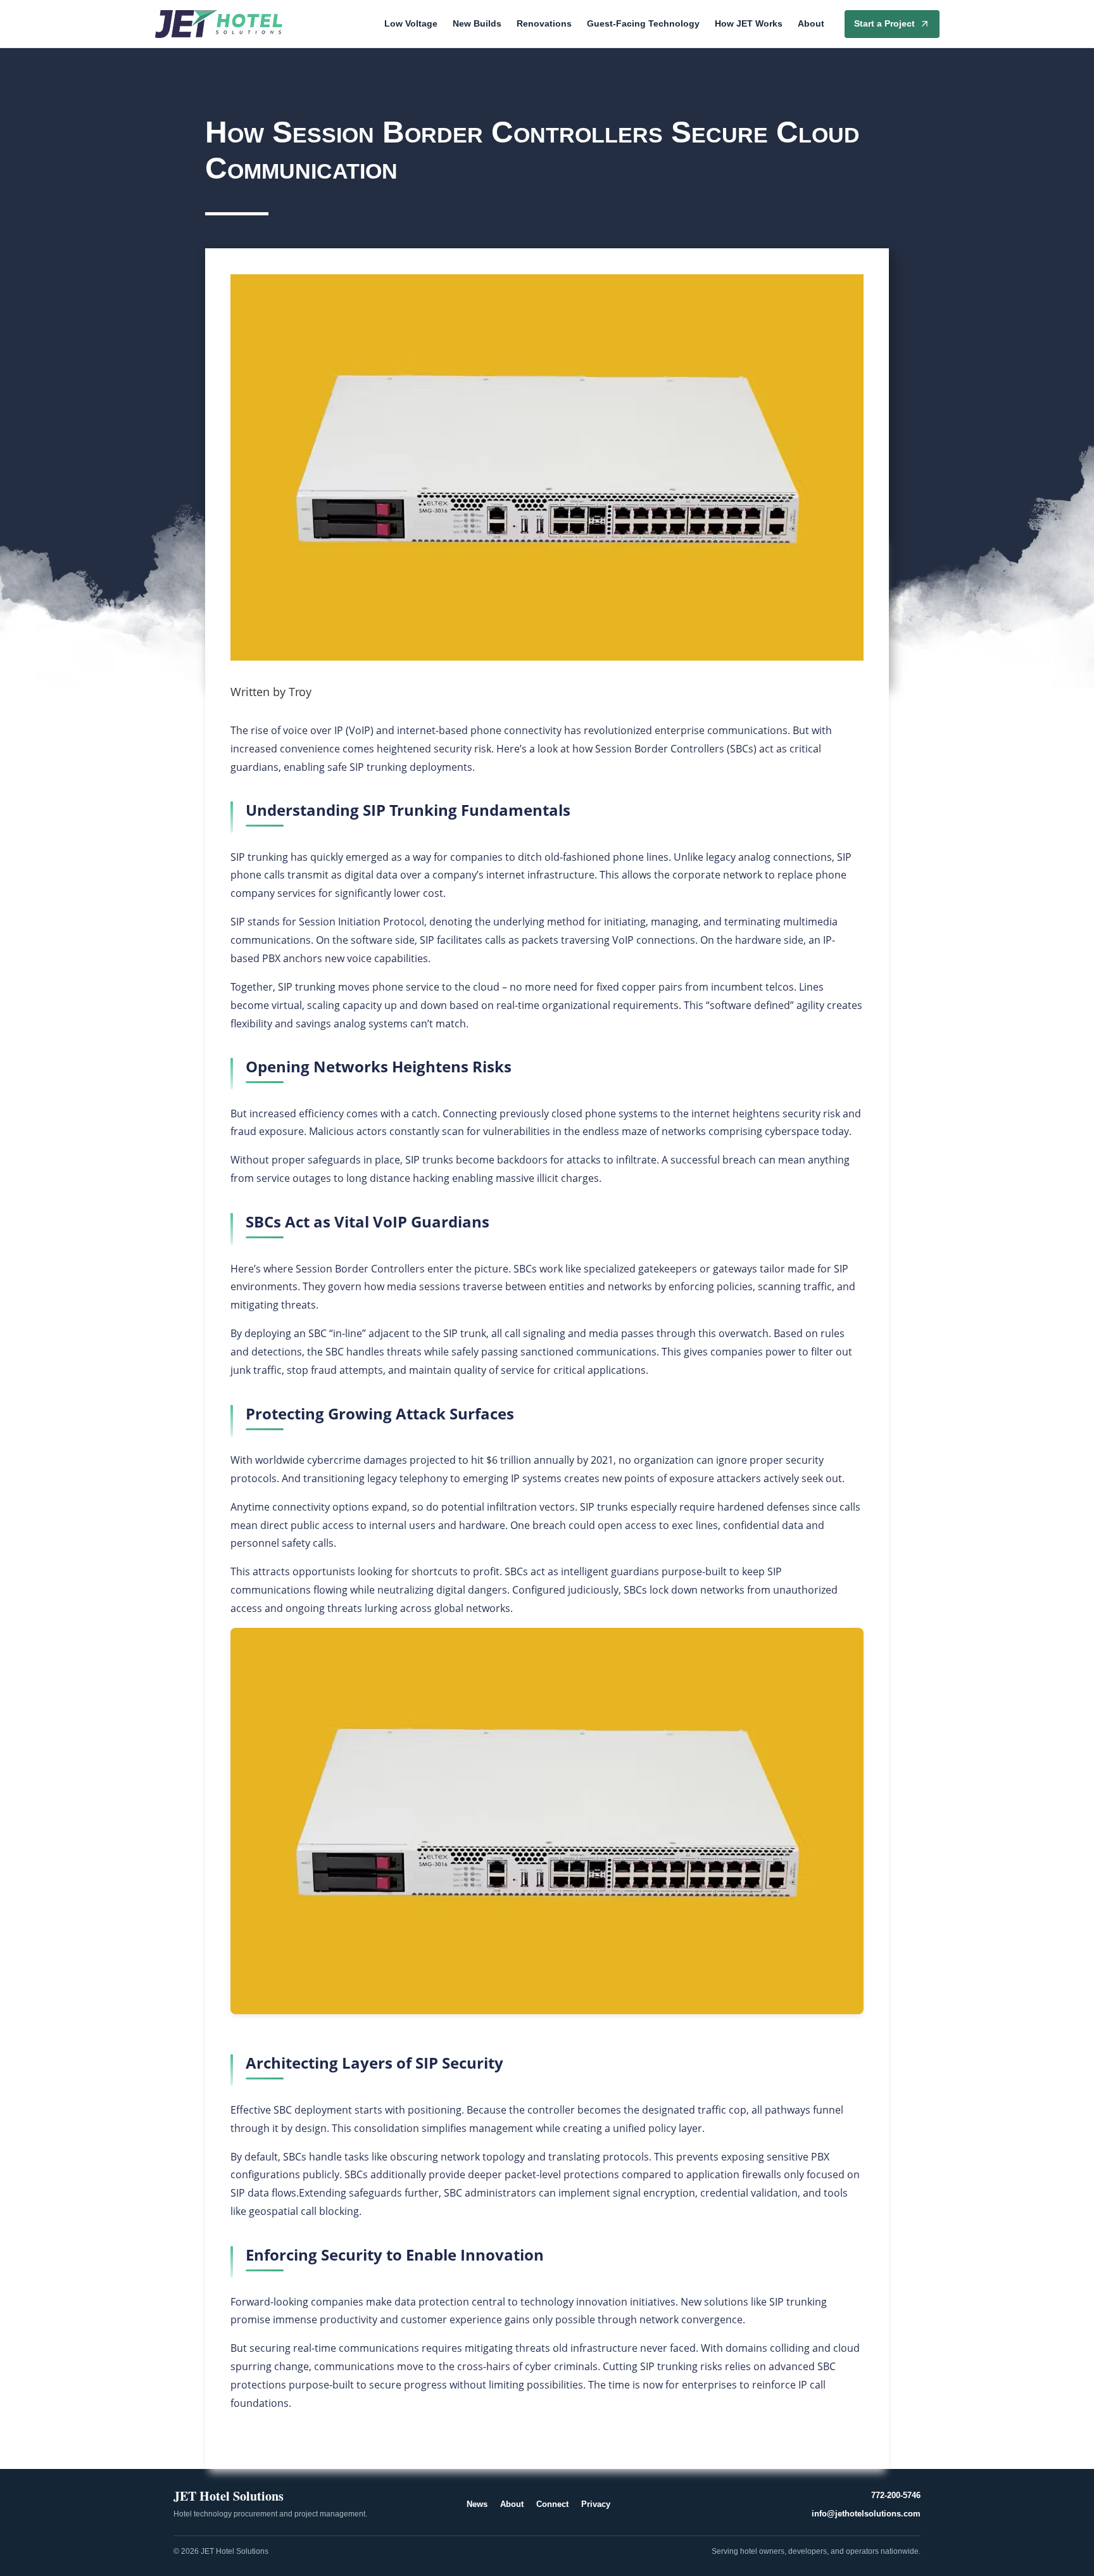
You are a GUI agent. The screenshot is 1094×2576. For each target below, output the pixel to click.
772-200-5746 (896, 2495)
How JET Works (749, 23)
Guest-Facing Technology (643, 23)
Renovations (544, 23)
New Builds (477, 23)
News (477, 2504)
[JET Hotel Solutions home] (218, 24)
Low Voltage (411, 23)
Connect (552, 2504)
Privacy (596, 2504)
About (811, 23)
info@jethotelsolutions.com (866, 2514)
